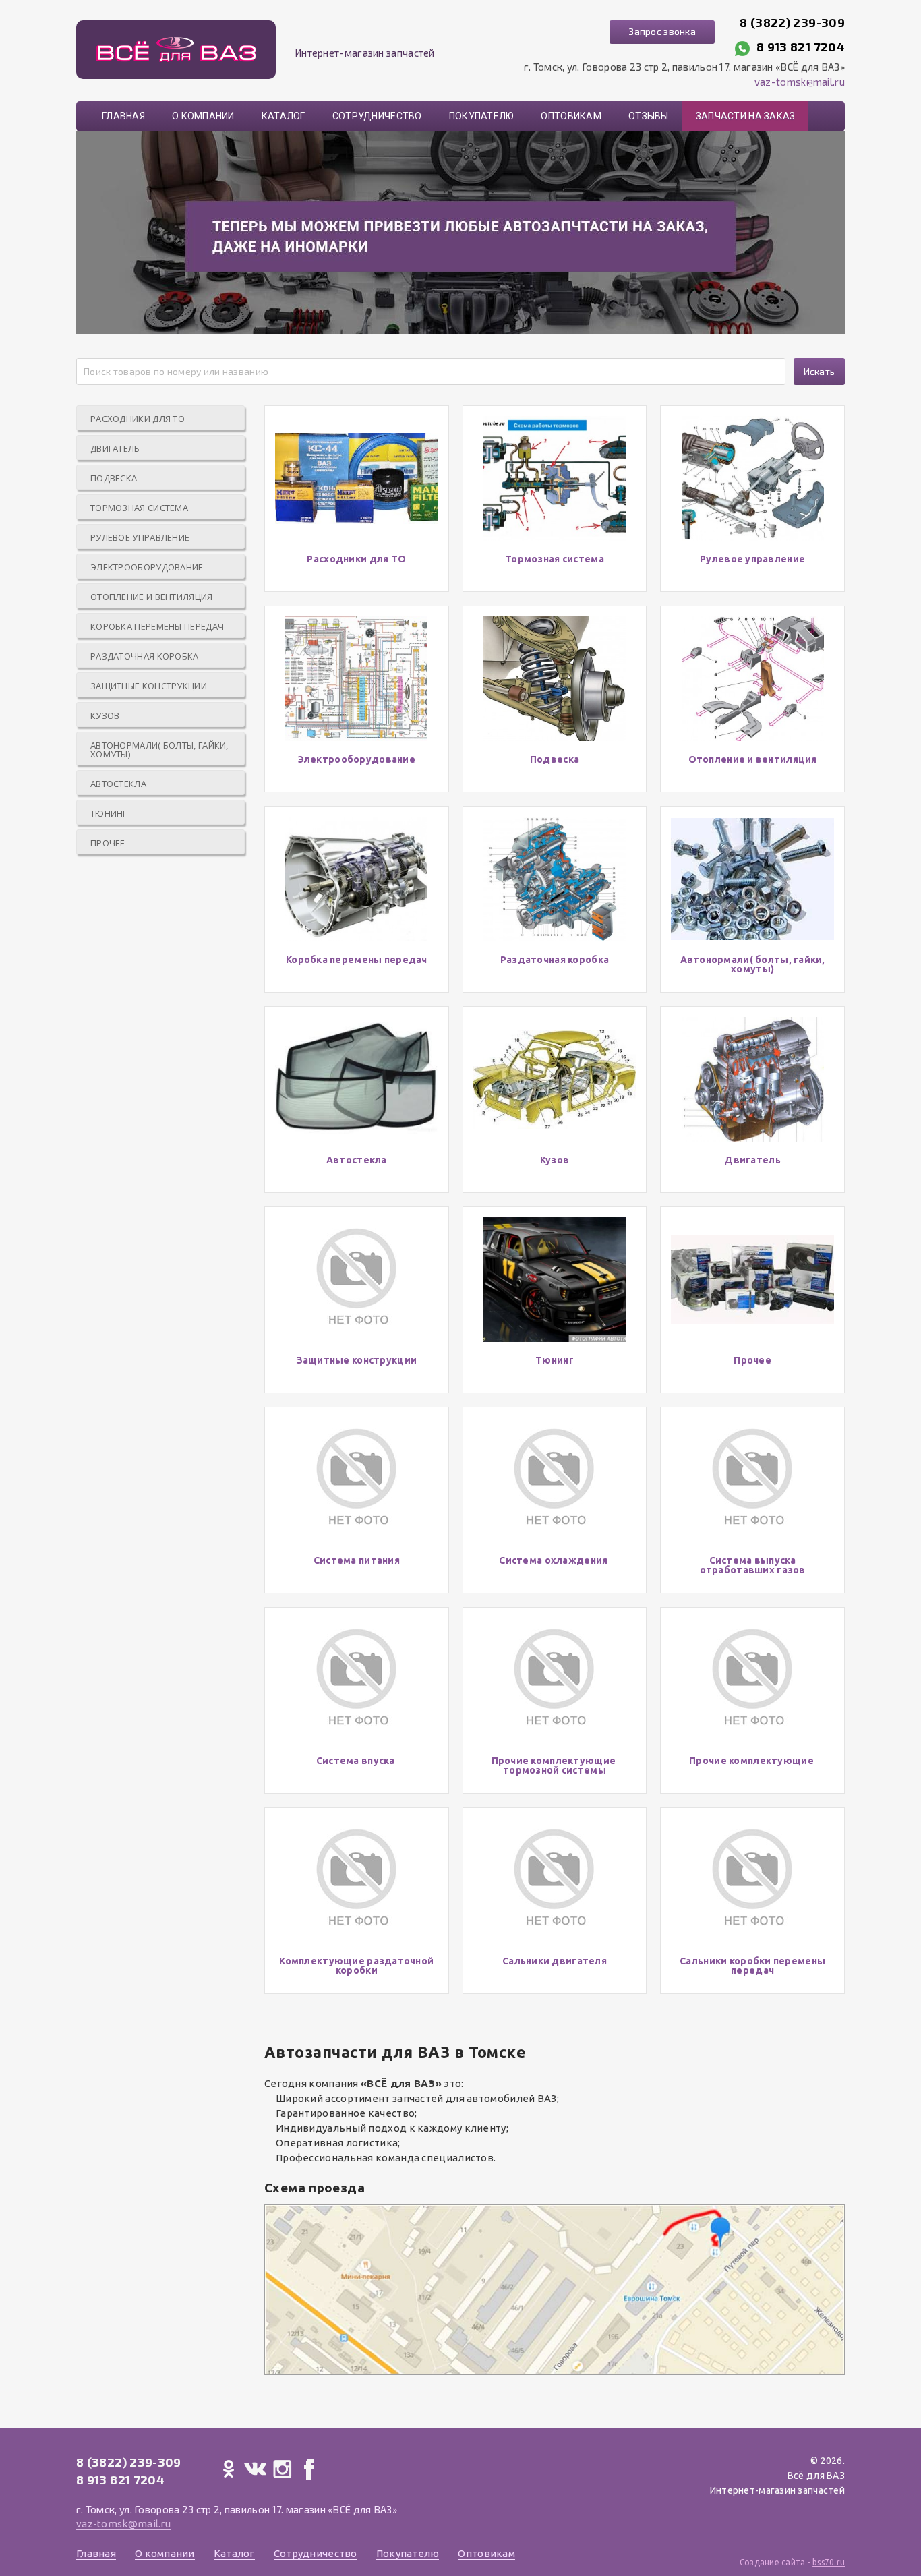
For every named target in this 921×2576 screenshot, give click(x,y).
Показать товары (356, 498)
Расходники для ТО (138, 419)
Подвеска (114, 478)
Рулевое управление (140, 537)
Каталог (284, 116)
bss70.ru (829, 2562)
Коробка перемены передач (157, 626)
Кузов (105, 715)
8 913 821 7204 (801, 47)
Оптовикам (571, 116)
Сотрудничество (377, 116)
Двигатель (115, 448)
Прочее (108, 843)
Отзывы (649, 116)
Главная (123, 116)
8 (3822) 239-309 (792, 22)
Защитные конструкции (149, 686)
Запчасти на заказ (746, 116)
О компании (203, 116)
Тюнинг (109, 813)
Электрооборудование (147, 567)
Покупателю (482, 116)
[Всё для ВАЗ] (176, 50)
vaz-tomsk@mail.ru (800, 82)
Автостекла (118, 784)
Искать (820, 371)
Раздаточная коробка (145, 656)
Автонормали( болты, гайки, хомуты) (159, 750)
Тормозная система (139, 508)
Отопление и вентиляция (152, 597)
